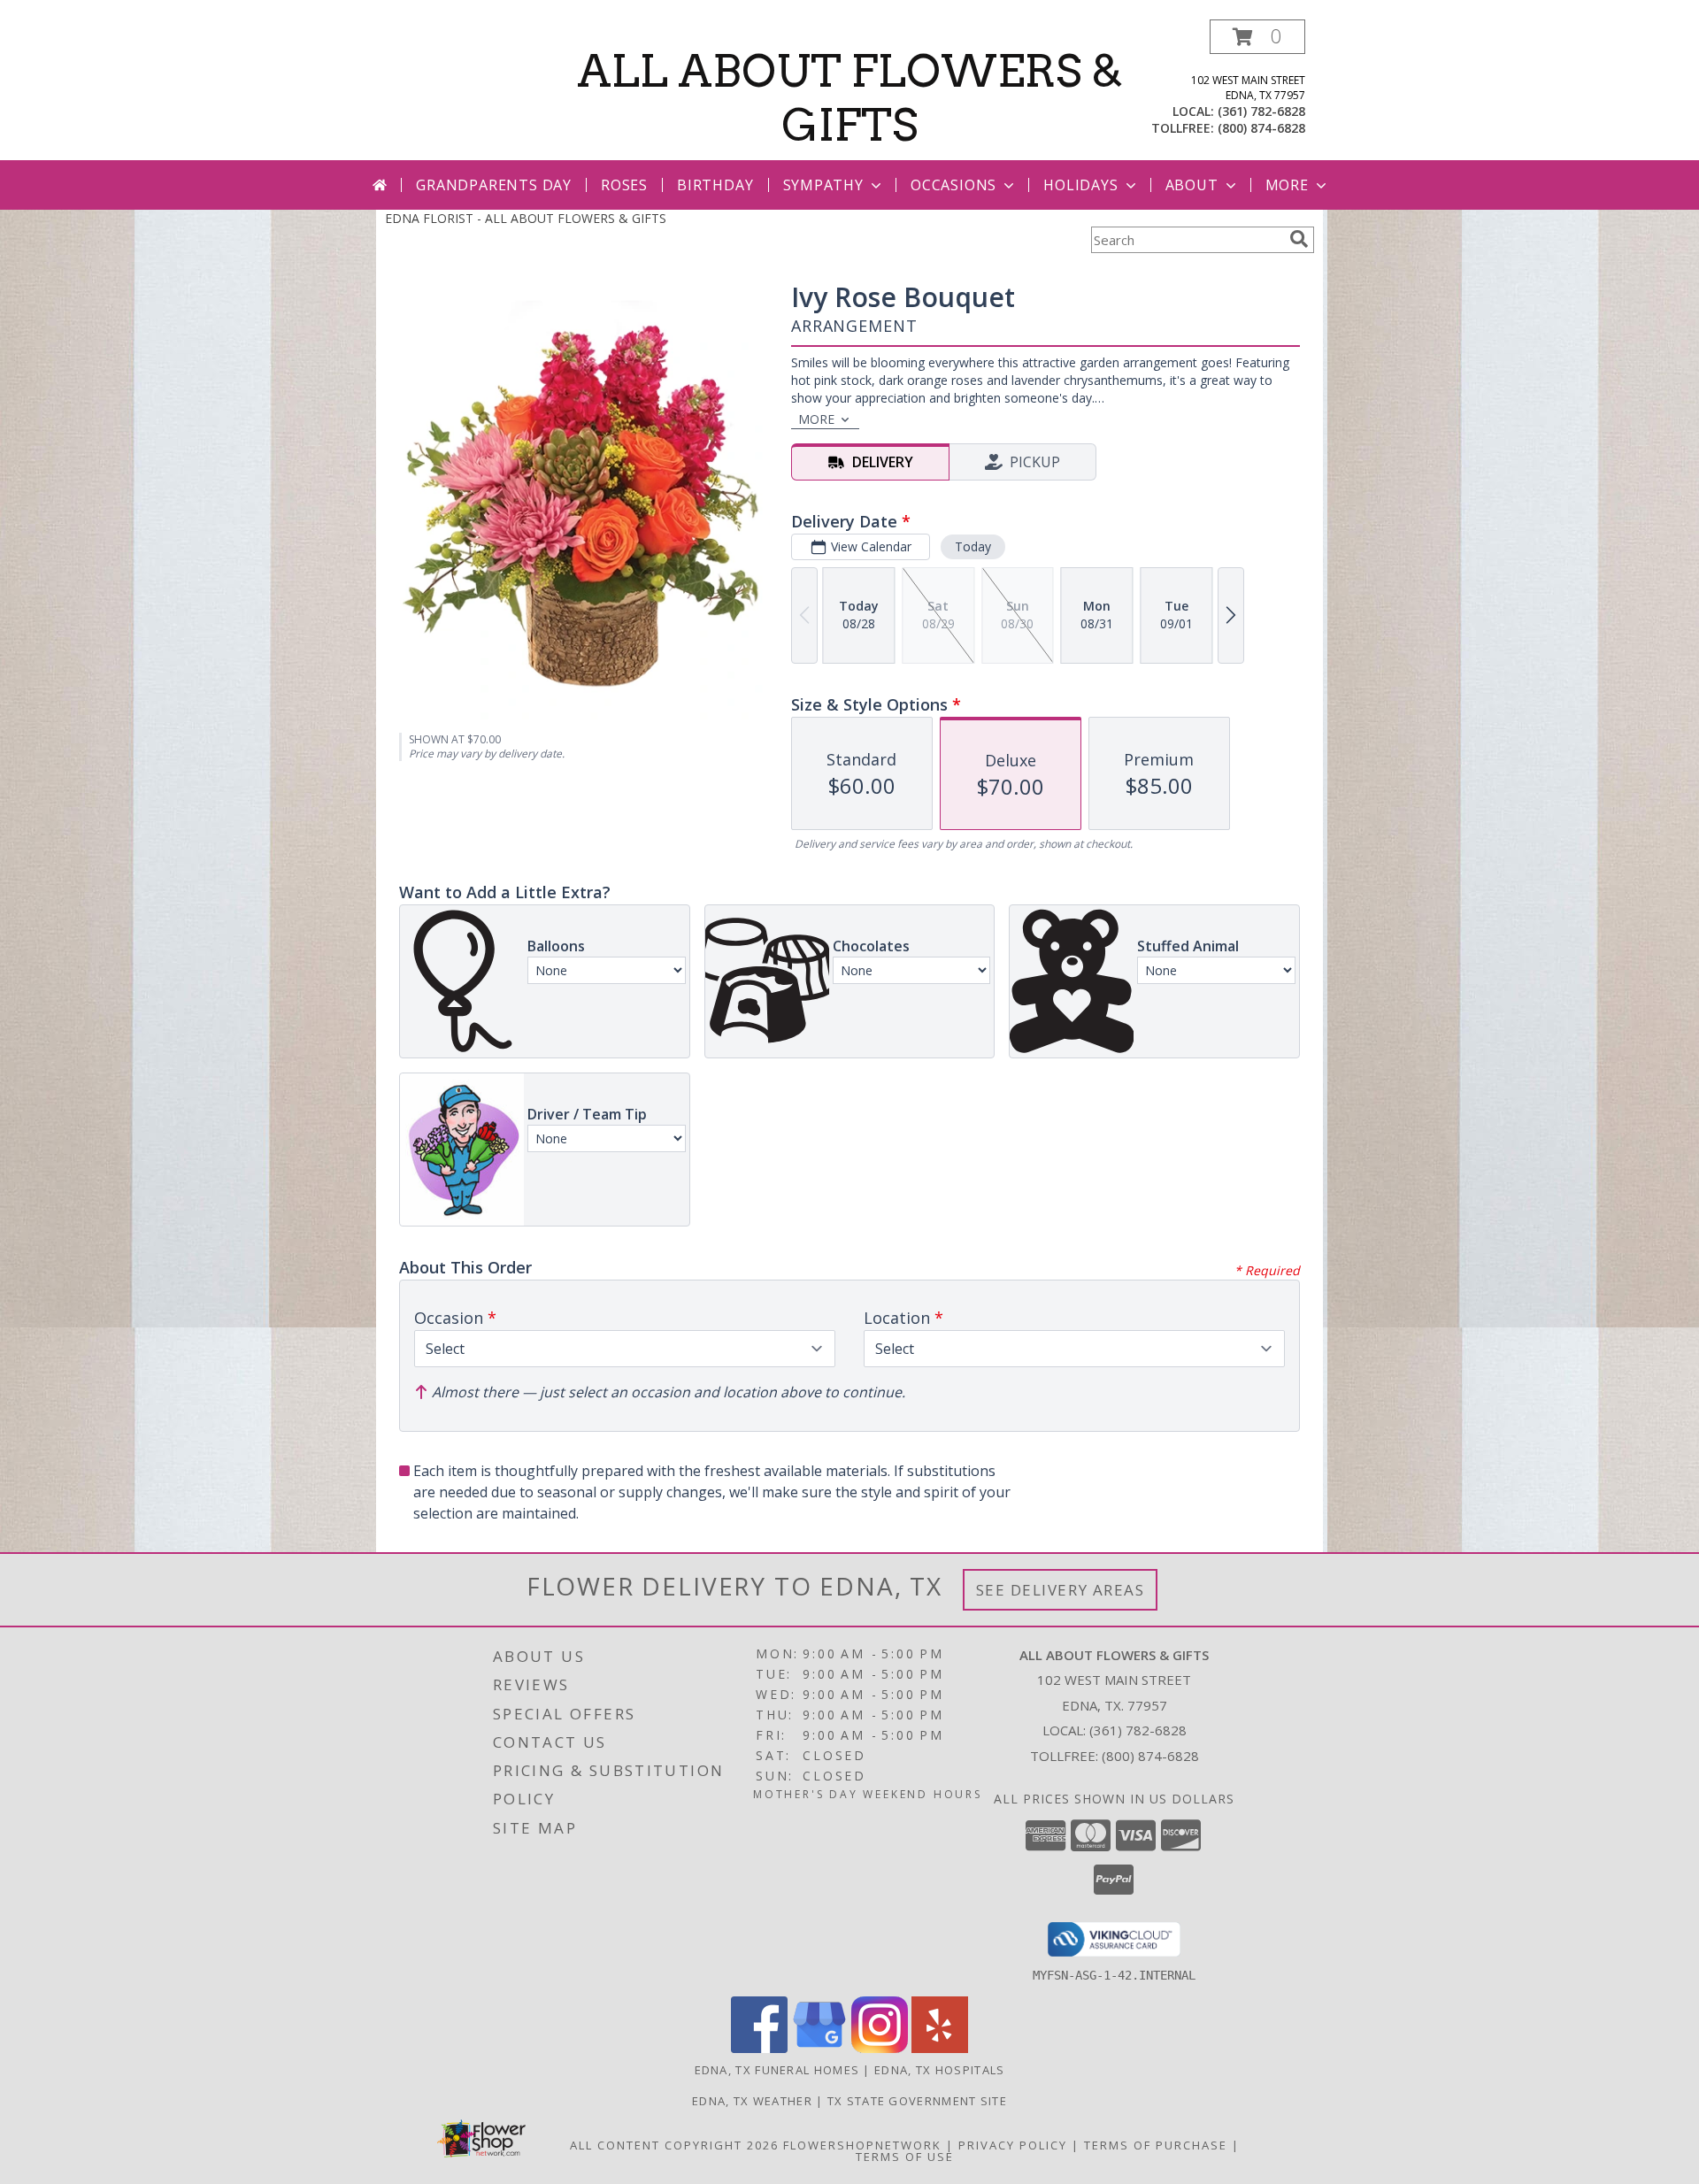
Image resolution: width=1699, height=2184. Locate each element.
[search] (1299, 239)
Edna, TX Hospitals (939, 2070)
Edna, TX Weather (752, 2101)
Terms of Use (905, 2157)
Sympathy (823, 185)
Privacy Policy (1013, 2145)
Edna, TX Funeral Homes (777, 2070)
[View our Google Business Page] (819, 2048)
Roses (624, 185)
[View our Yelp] (940, 2048)
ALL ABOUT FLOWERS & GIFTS (850, 98)
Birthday (715, 185)
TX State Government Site (917, 2101)
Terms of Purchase (1156, 2145)
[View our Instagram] (880, 2048)
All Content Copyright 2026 (674, 2145)
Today (973, 546)
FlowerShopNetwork (862, 2145)
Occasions (953, 185)
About (1192, 185)
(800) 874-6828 (1261, 128)
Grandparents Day (494, 185)
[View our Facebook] (759, 2048)
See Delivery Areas (1061, 1590)
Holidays (1080, 185)
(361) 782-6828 (1261, 111)
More (1287, 185)
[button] (1257, 37)
